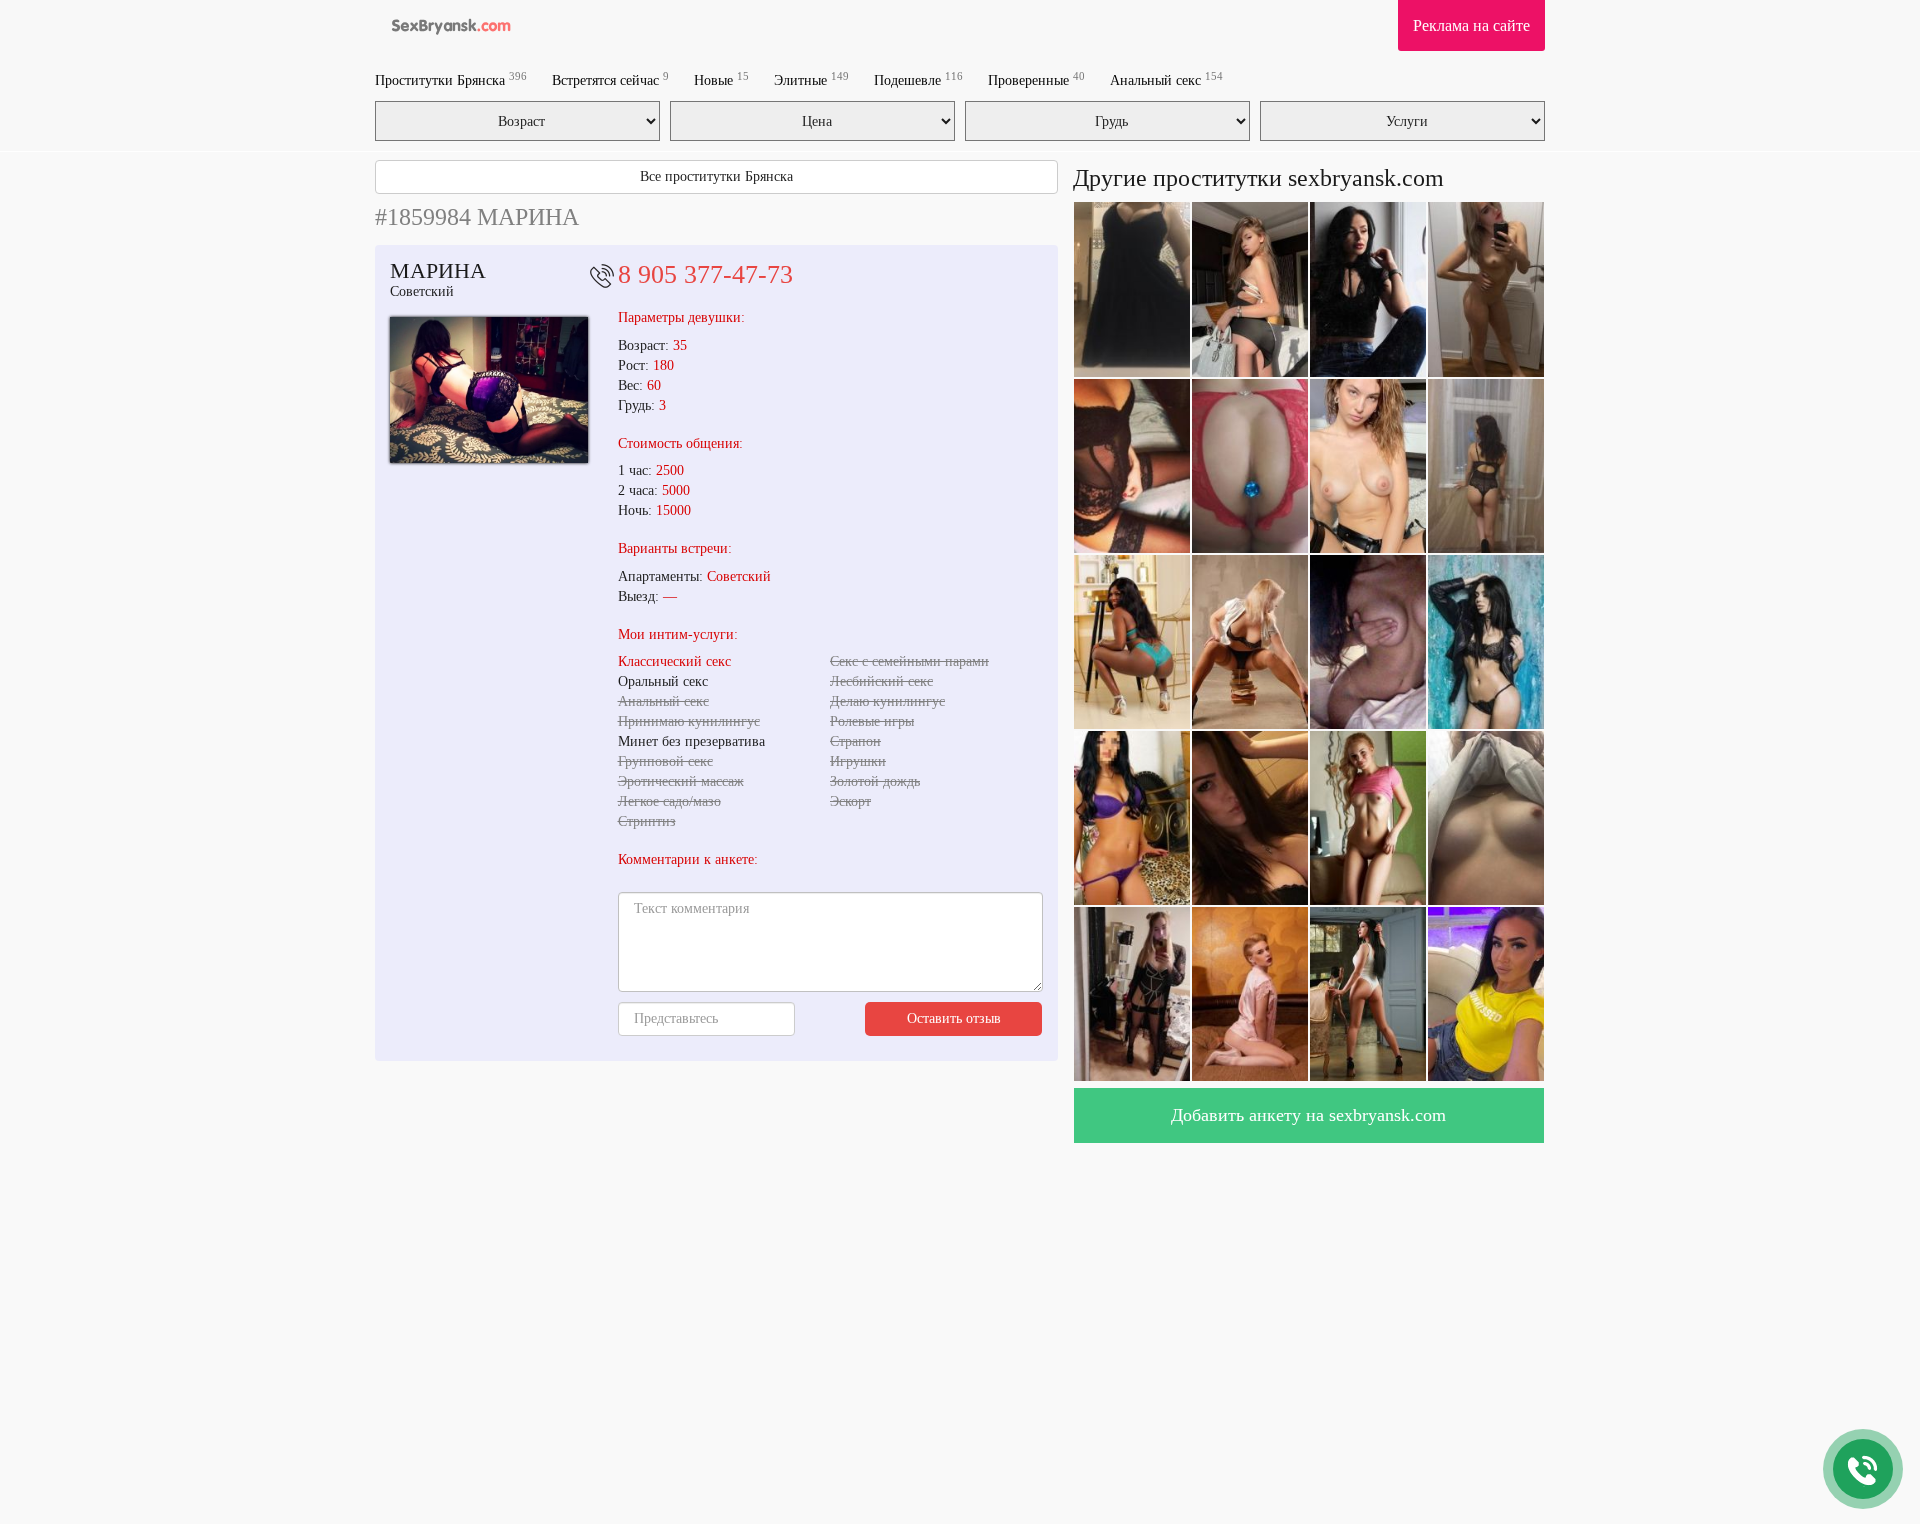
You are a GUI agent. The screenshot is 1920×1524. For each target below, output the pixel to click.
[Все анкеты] (446, 25)
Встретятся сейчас (610, 79)
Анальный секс (1166, 79)
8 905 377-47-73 (705, 274)
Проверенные (1036, 79)
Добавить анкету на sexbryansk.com (1308, 1115)
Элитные (811, 79)
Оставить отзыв (954, 1018)
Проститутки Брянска (451, 79)
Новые (721, 79)
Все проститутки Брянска (716, 176)
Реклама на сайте (1471, 25)
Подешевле (918, 79)
